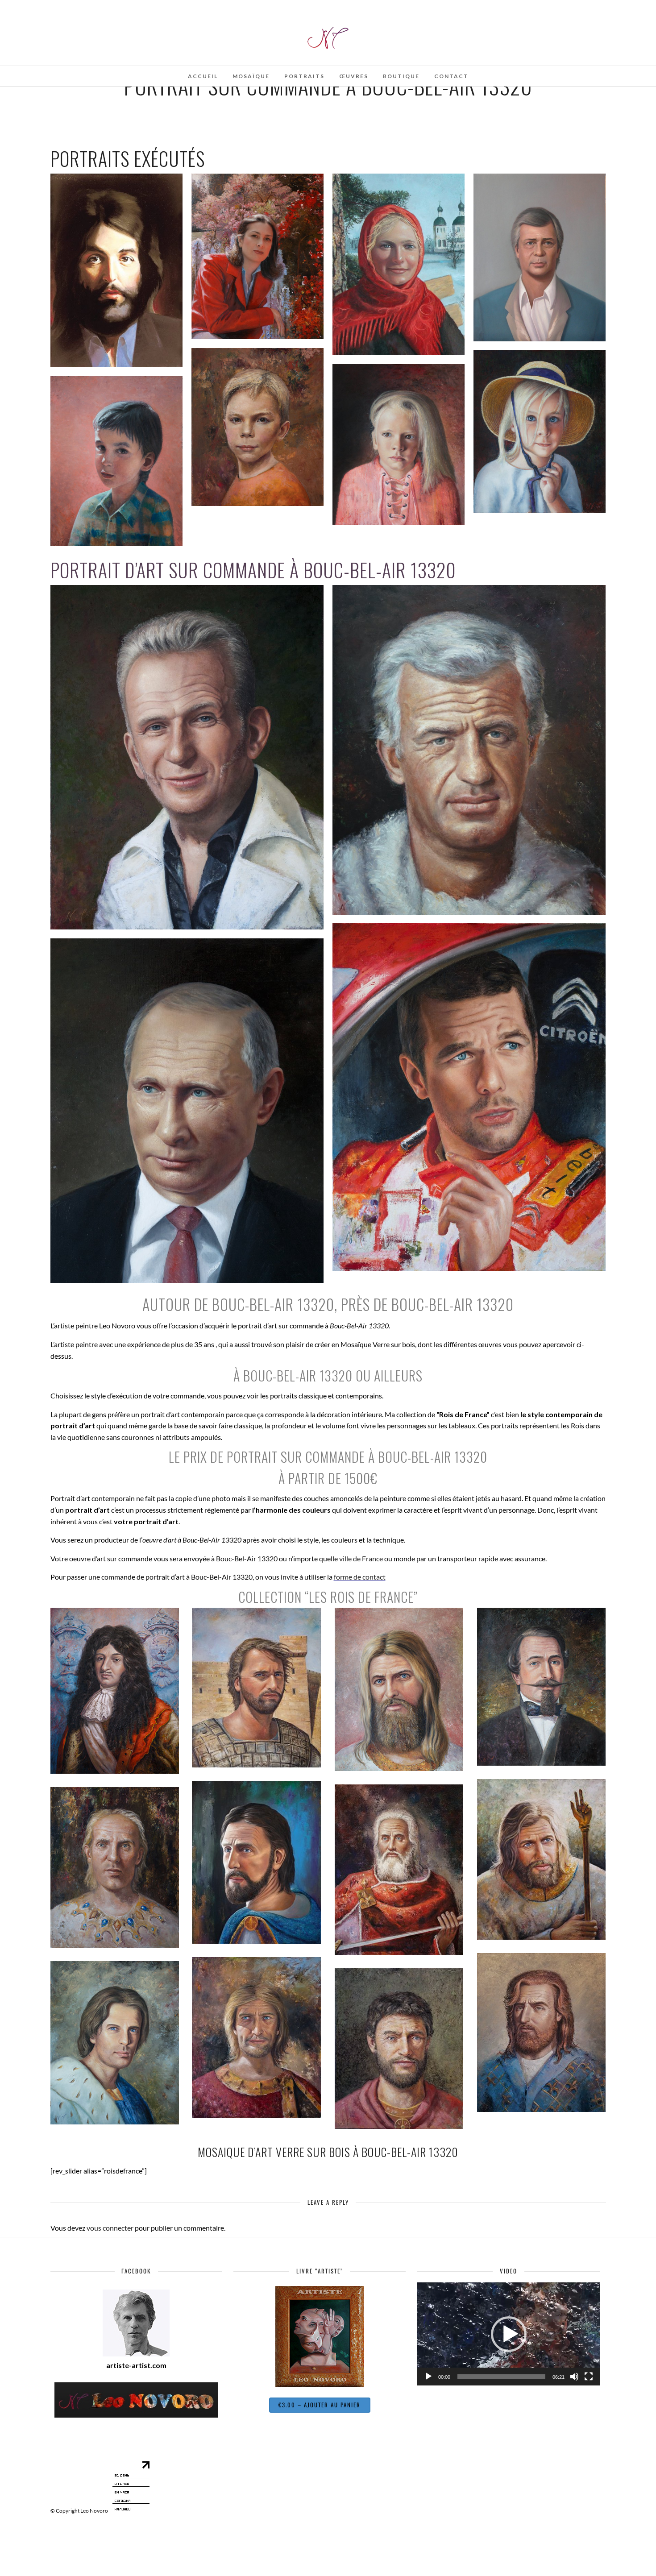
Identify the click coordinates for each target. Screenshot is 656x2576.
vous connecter (110, 2228)
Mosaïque (251, 76)
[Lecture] (428, 2377)
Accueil (203, 76)
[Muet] (574, 2377)
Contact (451, 76)
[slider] (501, 2377)
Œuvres (354, 76)
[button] (509, 2334)
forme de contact (360, 1577)
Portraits (304, 76)
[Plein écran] (589, 2377)
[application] (509, 2334)
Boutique (401, 76)
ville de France (361, 1558)
